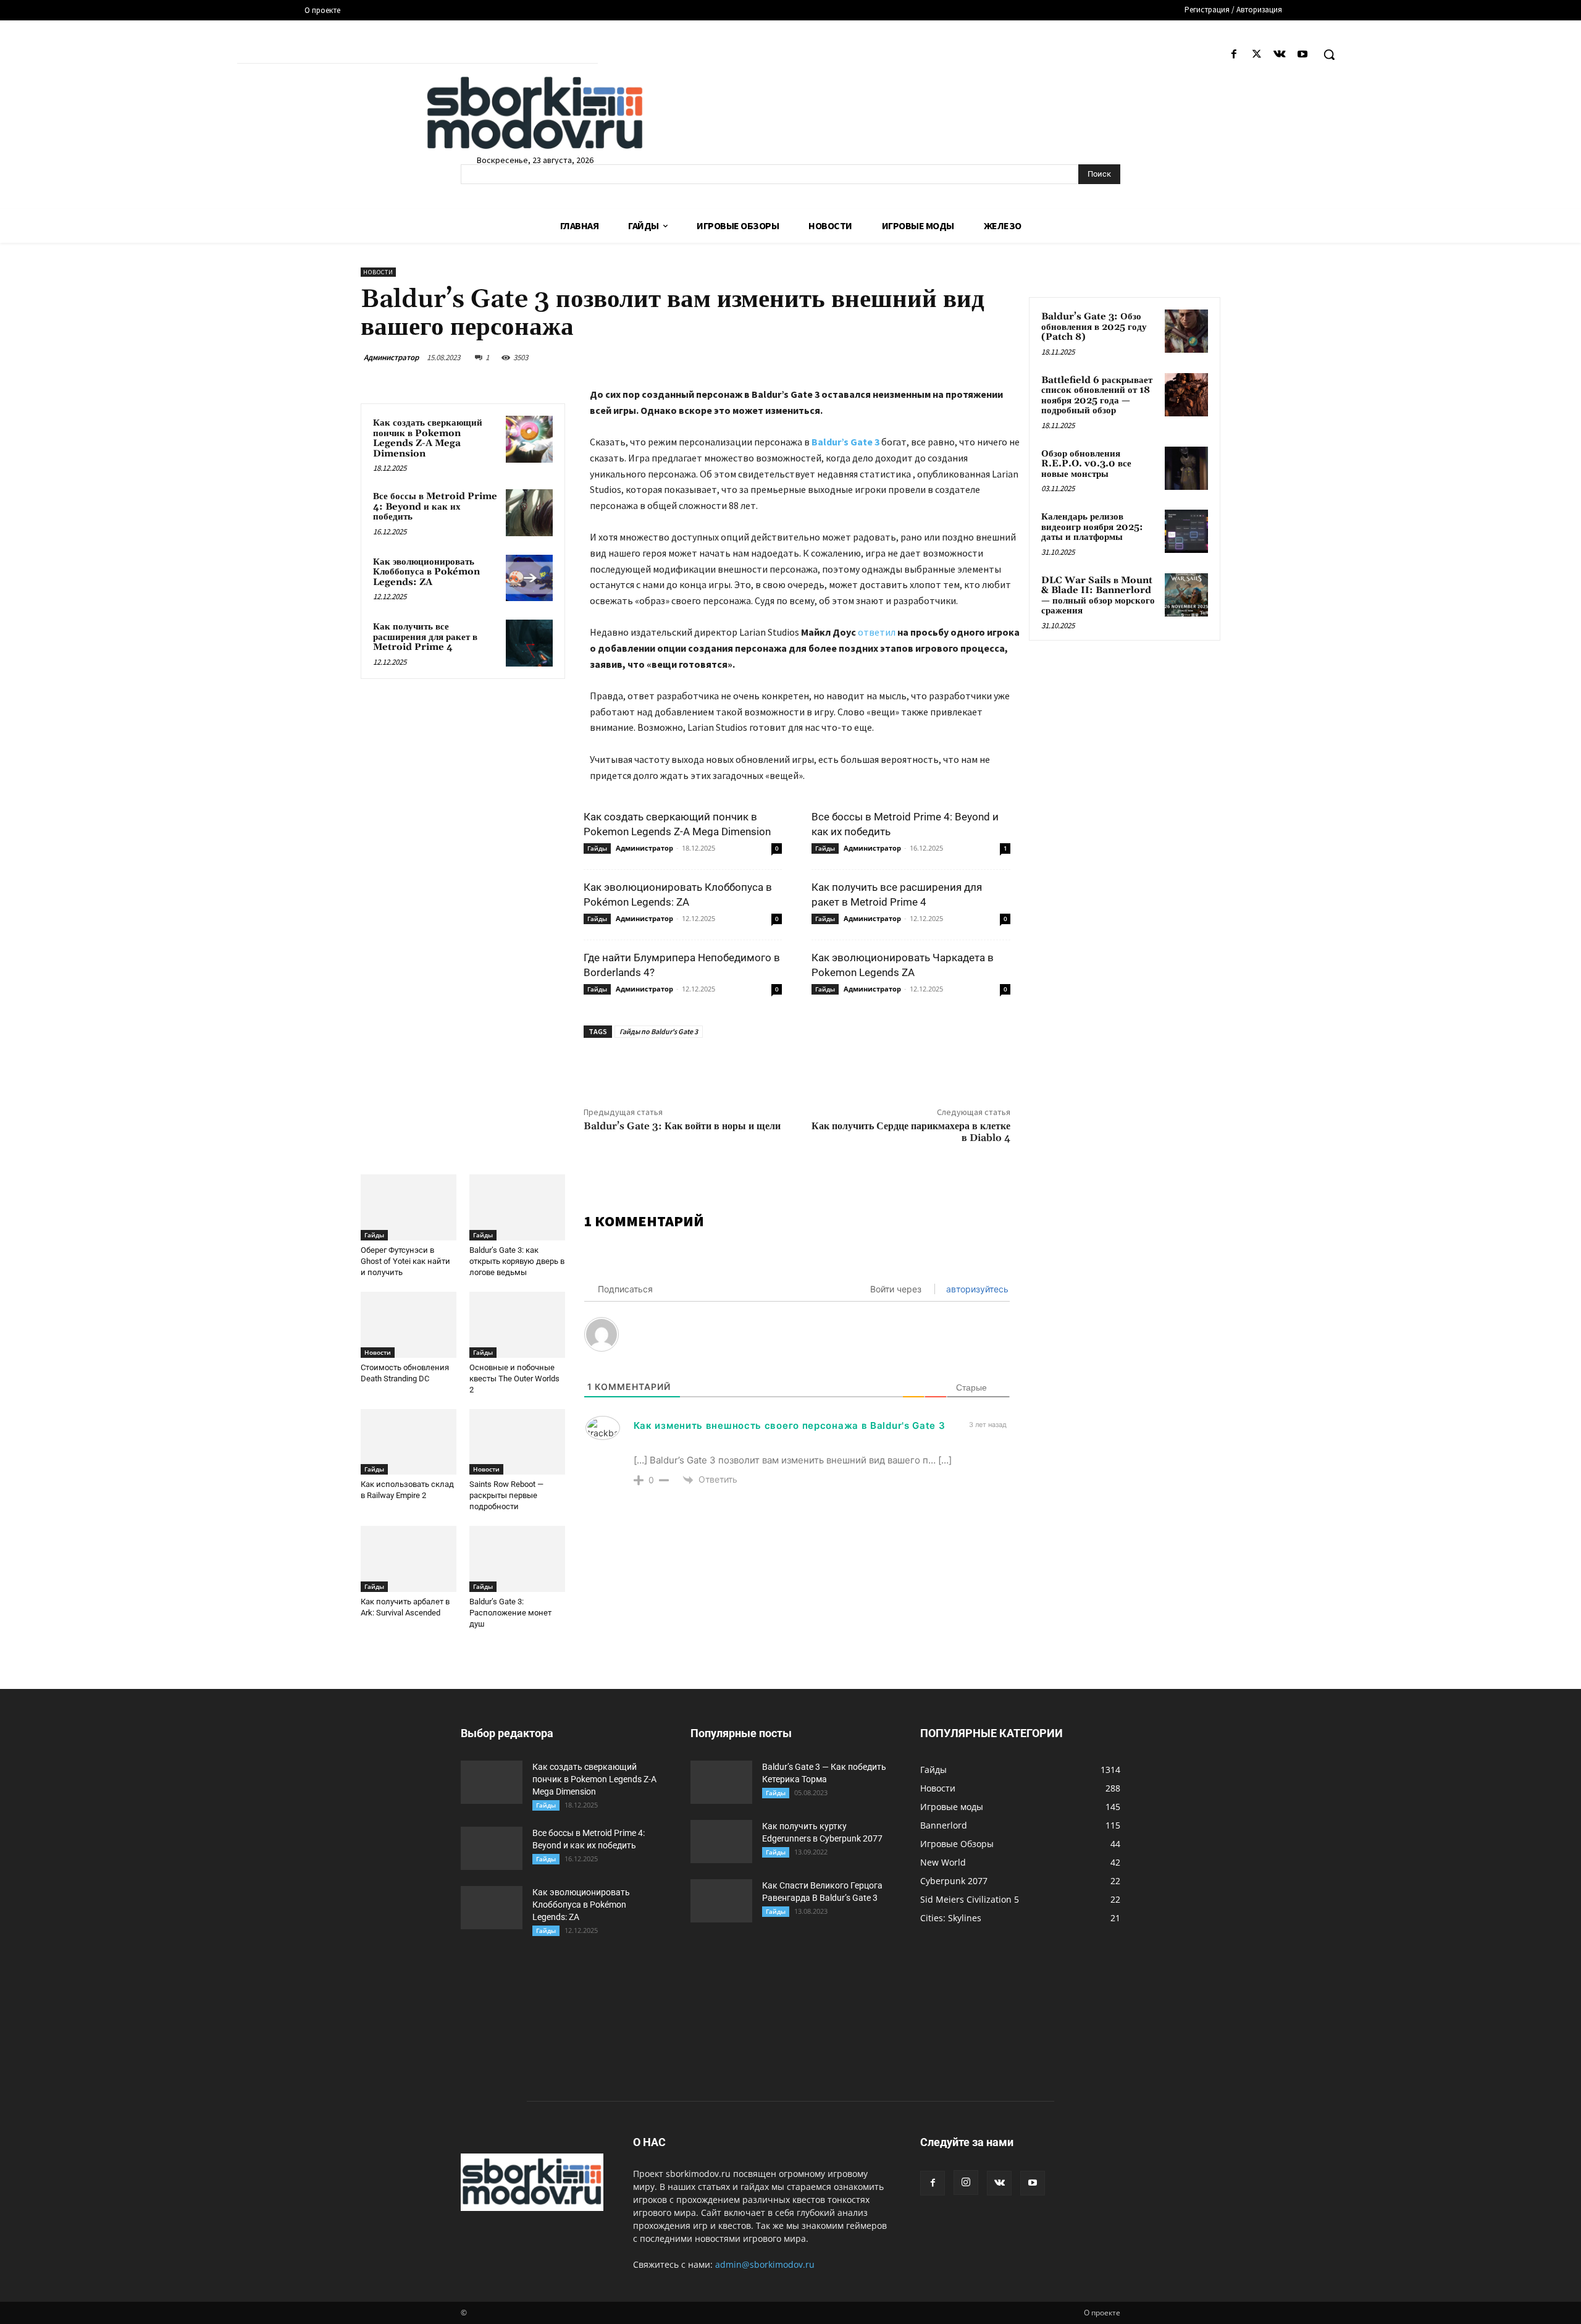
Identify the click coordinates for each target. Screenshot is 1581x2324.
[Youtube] (1303, 55)
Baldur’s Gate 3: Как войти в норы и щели (682, 1126)
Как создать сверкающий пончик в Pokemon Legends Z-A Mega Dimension (428, 438)
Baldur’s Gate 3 (846, 442)
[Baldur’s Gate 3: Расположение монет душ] (517, 1559)
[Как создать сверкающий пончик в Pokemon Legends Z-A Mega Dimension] (529, 439)
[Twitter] (1256, 55)
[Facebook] (1234, 55)
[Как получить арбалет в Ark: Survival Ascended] (409, 1559)
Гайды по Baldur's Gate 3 (659, 1031)
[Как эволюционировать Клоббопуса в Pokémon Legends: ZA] (529, 578)
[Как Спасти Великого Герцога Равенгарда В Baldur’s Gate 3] (721, 1901)
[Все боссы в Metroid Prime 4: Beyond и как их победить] (529, 513)
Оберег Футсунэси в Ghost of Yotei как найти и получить (405, 1261)
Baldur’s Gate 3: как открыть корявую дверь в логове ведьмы (517, 1261)
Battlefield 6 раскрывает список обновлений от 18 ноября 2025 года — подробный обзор (1097, 396)
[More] (808, 1066)
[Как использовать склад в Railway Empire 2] (409, 1442)
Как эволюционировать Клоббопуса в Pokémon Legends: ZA (426, 572)
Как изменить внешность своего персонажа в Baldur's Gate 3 (790, 1425)
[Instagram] (966, 2183)
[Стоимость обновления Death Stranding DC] (409, 1325)
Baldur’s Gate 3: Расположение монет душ (510, 1613)
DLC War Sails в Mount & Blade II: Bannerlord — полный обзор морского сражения (1098, 596)
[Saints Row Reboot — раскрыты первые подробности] (517, 1442)
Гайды (597, 848)
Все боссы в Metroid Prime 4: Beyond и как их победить (435, 507)
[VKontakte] (1280, 55)
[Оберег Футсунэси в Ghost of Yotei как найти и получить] (409, 1207)
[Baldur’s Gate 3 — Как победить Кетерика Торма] (721, 1782)
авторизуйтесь (976, 1289)
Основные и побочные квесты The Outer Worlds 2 (514, 1379)
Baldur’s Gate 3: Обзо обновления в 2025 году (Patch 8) (1094, 327)
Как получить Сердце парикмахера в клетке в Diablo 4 (911, 1132)
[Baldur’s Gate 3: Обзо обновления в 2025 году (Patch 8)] (1186, 331)
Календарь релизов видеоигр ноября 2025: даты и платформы (1092, 527)
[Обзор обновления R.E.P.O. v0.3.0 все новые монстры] (1186, 468)
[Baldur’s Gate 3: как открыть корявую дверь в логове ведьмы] (517, 1207)
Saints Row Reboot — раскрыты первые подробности (506, 1495)
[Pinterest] (751, 1066)
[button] (1329, 54)
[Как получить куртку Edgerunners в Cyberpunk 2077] (721, 1842)
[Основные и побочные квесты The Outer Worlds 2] (517, 1325)
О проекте (1102, 2313)
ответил (878, 632)
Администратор (391, 357)
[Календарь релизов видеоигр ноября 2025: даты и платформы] (1186, 531)
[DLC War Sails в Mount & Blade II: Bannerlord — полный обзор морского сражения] (1186, 595)
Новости (378, 272)
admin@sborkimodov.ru (765, 2264)
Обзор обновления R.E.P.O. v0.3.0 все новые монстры (1086, 464)
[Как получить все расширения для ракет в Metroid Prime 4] (529, 643)
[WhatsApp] (779, 1066)
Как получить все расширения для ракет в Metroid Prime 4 (425, 637)
